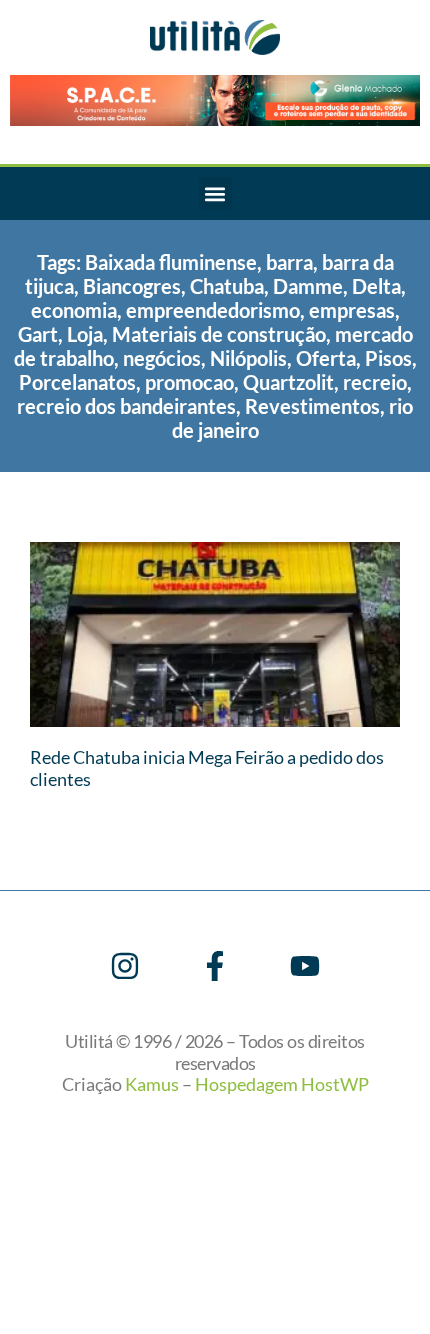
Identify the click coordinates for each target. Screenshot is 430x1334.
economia (74, 310)
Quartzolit (288, 382)
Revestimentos (312, 406)
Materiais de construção (219, 334)
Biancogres (132, 286)
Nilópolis (248, 358)
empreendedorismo (213, 310)
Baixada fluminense (171, 262)
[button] (215, 193)
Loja (85, 334)
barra (289, 262)
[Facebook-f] (215, 966)
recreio (375, 382)
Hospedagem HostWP (282, 1084)
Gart (38, 334)
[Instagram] (125, 966)
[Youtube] (305, 966)
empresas (352, 310)
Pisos (388, 358)
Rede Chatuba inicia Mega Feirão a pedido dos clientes (207, 768)
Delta (376, 286)
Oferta (326, 358)
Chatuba (227, 286)
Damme (308, 286)
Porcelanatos (77, 382)
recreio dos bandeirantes (126, 406)
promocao (189, 382)
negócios (162, 358)
